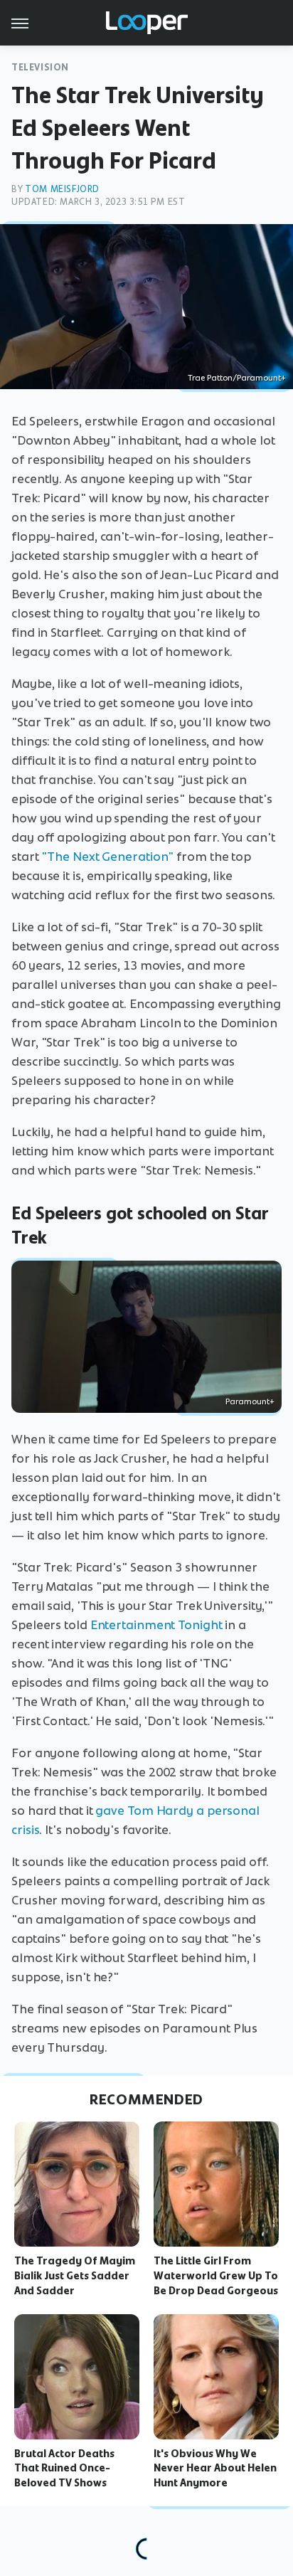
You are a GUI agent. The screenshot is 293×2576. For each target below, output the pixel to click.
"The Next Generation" (107, 857)
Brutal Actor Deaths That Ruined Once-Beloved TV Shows (64, 2469)
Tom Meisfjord (62, 189)
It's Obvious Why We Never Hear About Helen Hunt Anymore (215, 2469)
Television (40, 67)
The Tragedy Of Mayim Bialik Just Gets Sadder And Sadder (75, 2276)
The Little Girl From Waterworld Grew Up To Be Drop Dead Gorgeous (216, 2276)
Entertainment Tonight (156, 1625)
